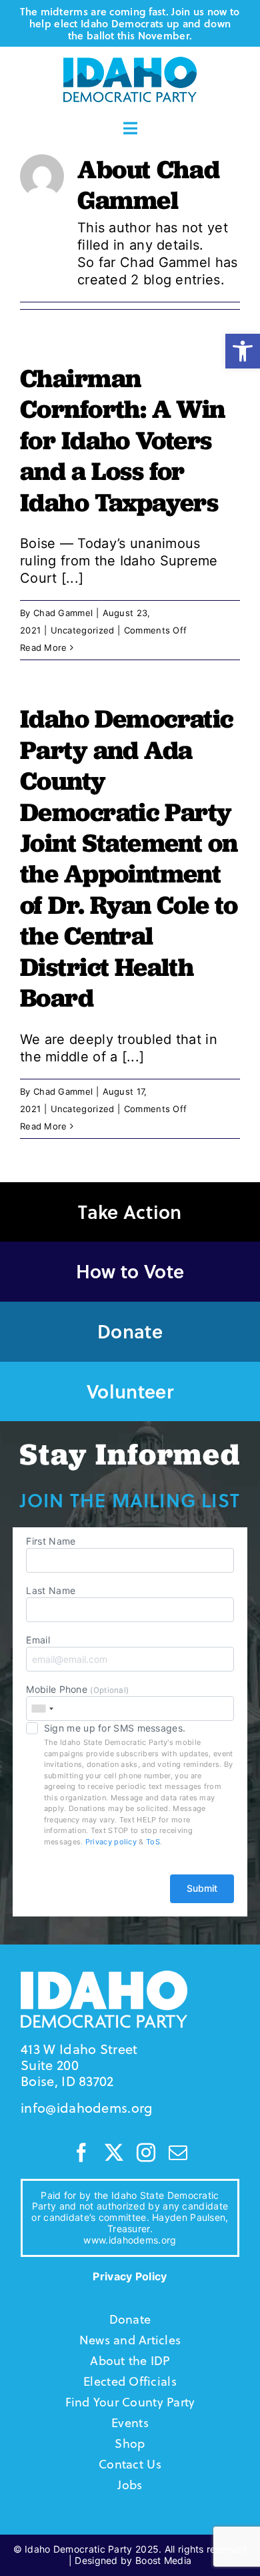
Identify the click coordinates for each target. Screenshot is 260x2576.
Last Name (51, 1590)
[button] (243, 351)
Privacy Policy (130, 2276)
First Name (51, 1541)
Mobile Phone (77, 1689)
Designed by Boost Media (133, 2560)
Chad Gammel (63, 613)
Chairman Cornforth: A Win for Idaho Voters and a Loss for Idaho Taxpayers (123, 440)
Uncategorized (83, 630)
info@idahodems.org (86, 2108)
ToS (153, 1842)
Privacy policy (111, 1842)
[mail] (178, 2153)
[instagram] (146, 2153)
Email (38, 1640)
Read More (44, 648)
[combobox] (42, 1709)
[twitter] (114, 2153)
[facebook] (81, 2153)
